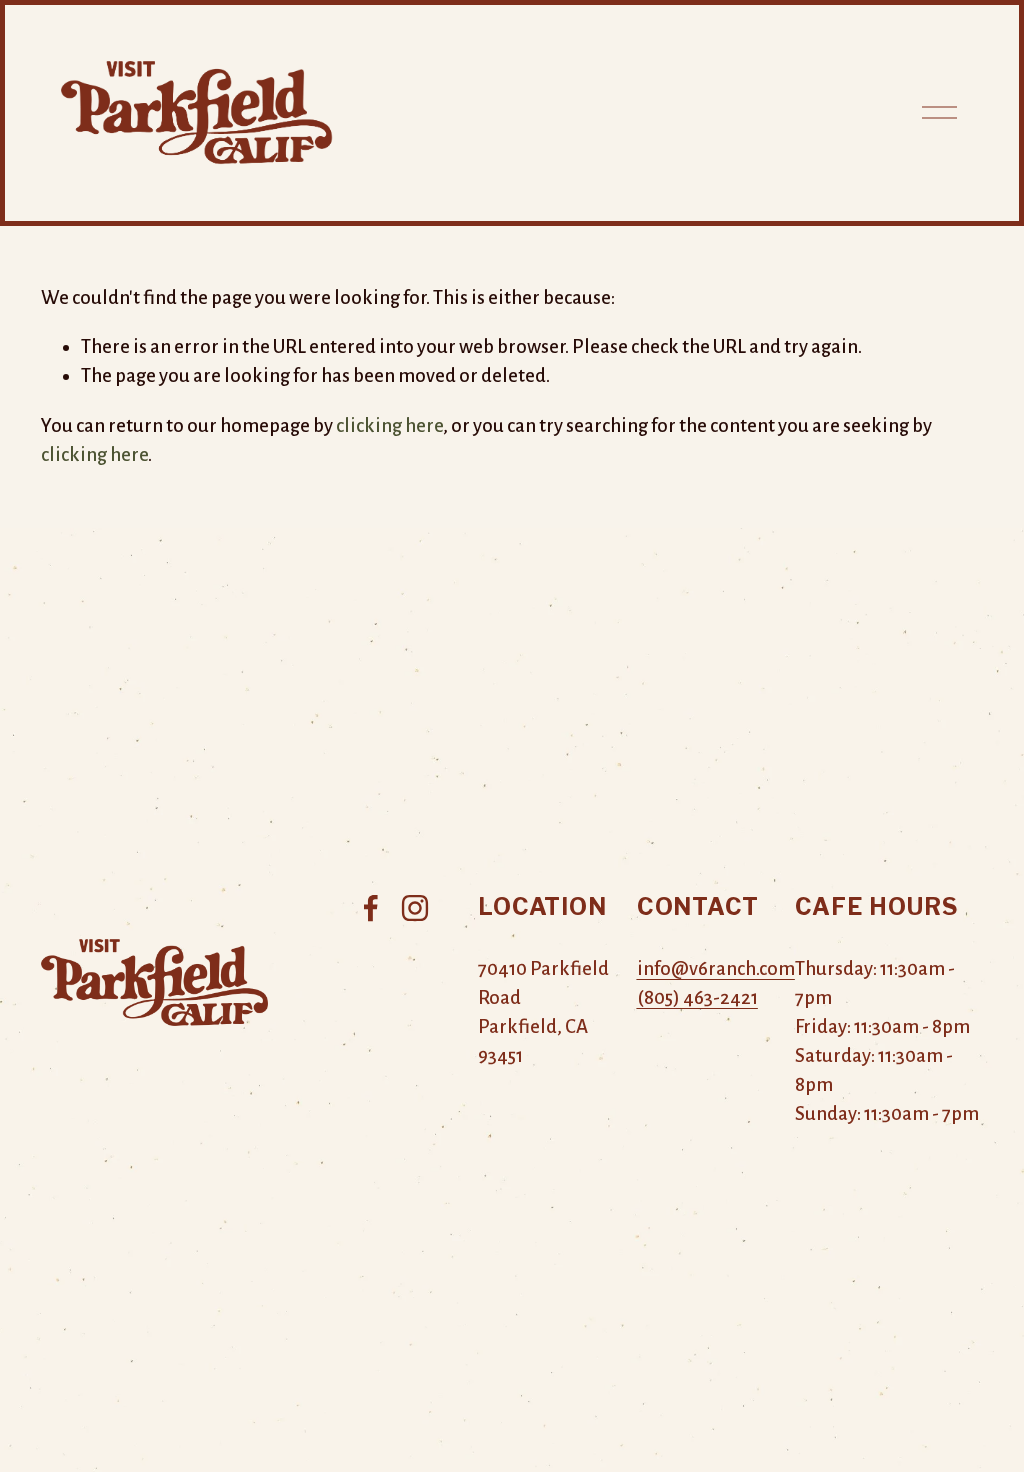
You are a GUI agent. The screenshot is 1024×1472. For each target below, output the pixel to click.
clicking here (389, 425)
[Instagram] (415, 908)
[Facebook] (371, 908)
